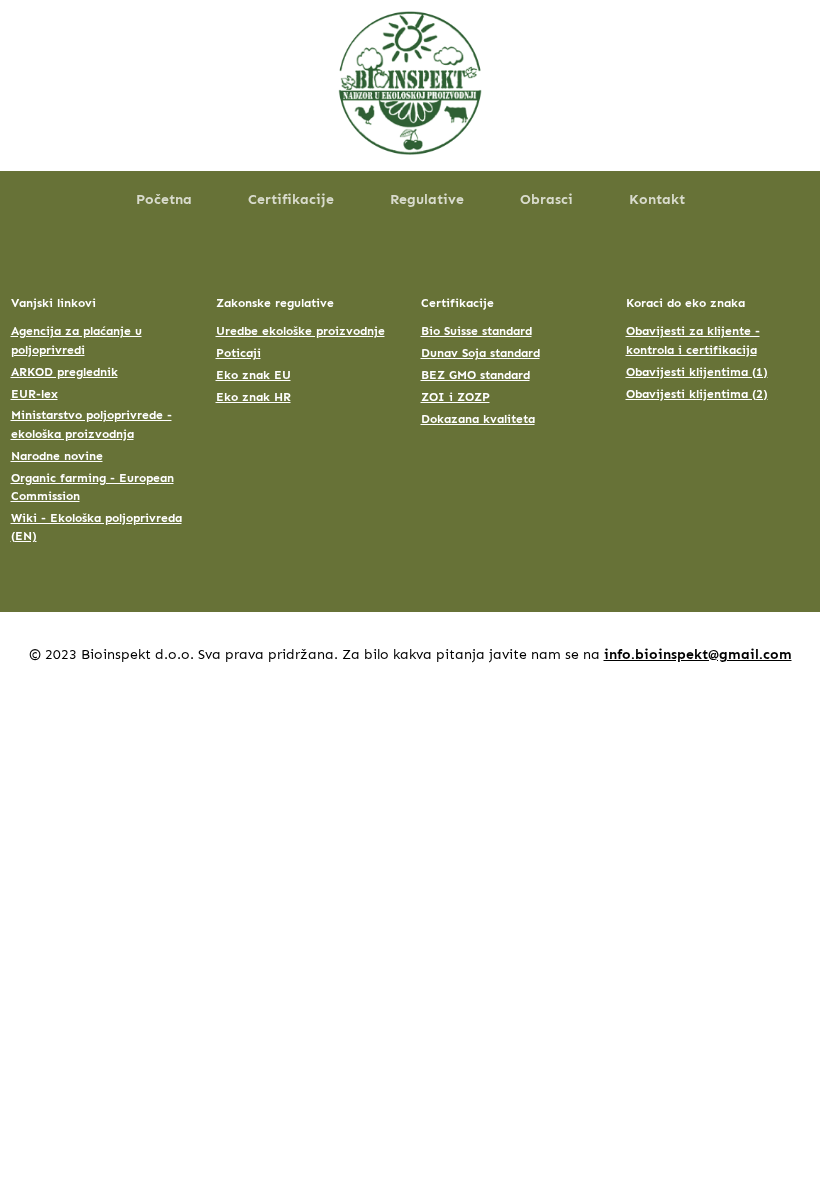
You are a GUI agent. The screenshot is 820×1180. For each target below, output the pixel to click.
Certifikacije (291, 199)
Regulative (427, 199)
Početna (164, 199)
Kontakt (657, 199)
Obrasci (546, 199)
